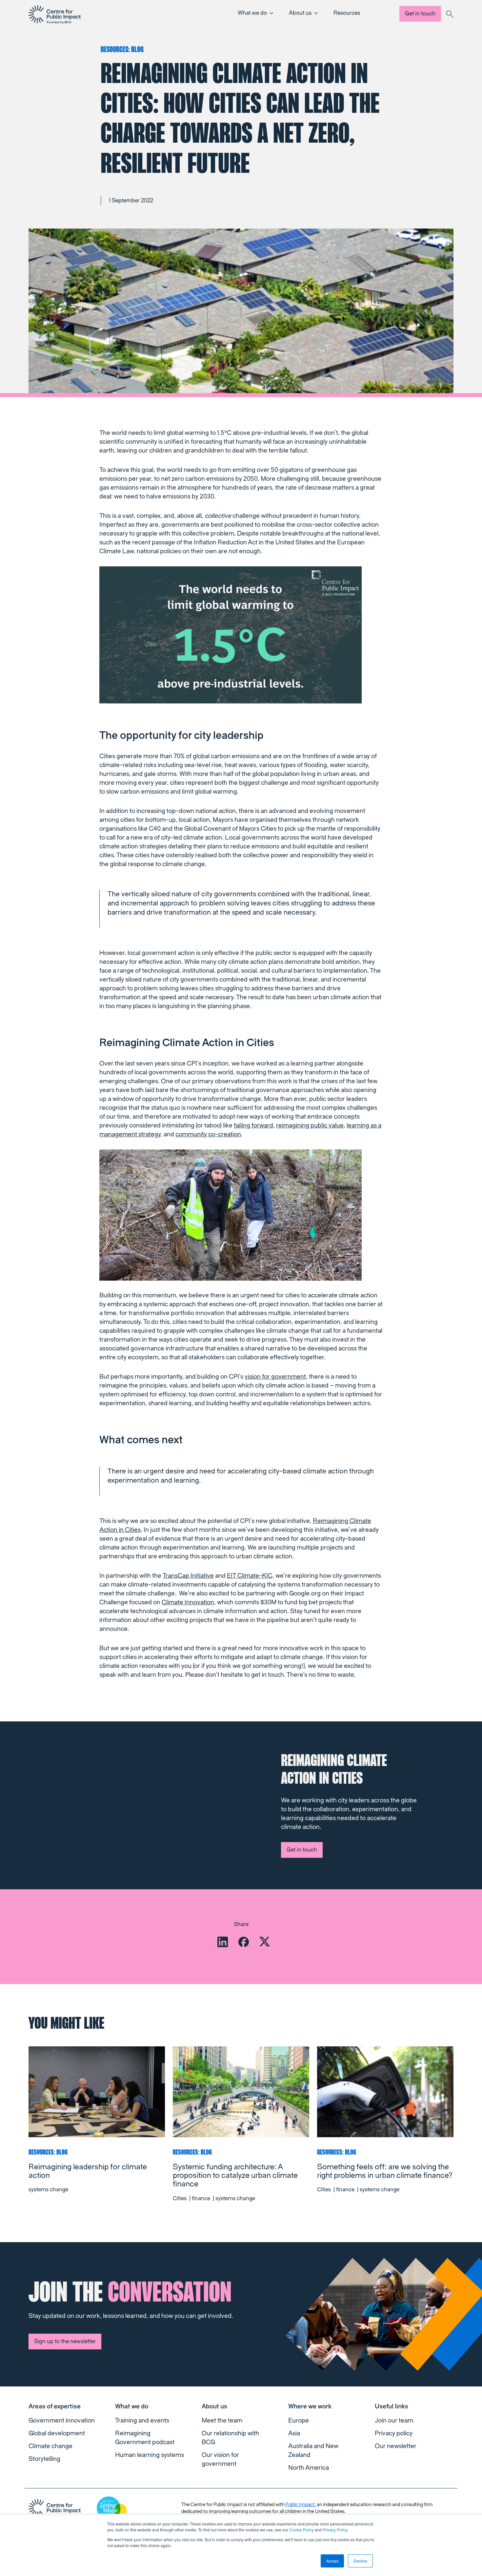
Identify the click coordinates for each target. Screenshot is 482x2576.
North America (309, 2468)
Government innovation (62, 2421)
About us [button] (300, 13)
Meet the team (222, 2421)
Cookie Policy (301, 2530)
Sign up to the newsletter (65, 2341)
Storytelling (44, 2459)
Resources (347, 13)
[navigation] (55, 14)
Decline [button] (360, 2561)
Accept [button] (332, 2561)
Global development (57, 2433)
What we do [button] (252, 13)
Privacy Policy (335, 2530)
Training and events (142, 2421)
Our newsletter (396, 2446)
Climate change (50, 2446)
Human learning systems (150, 2455)
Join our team (394, 2421)
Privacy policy (394, 2433)
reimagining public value (310, 1126)
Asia (294, 2433)
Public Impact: (301, 2505)
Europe (299, 2421)
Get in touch (420, 14)
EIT (250, 1576)
